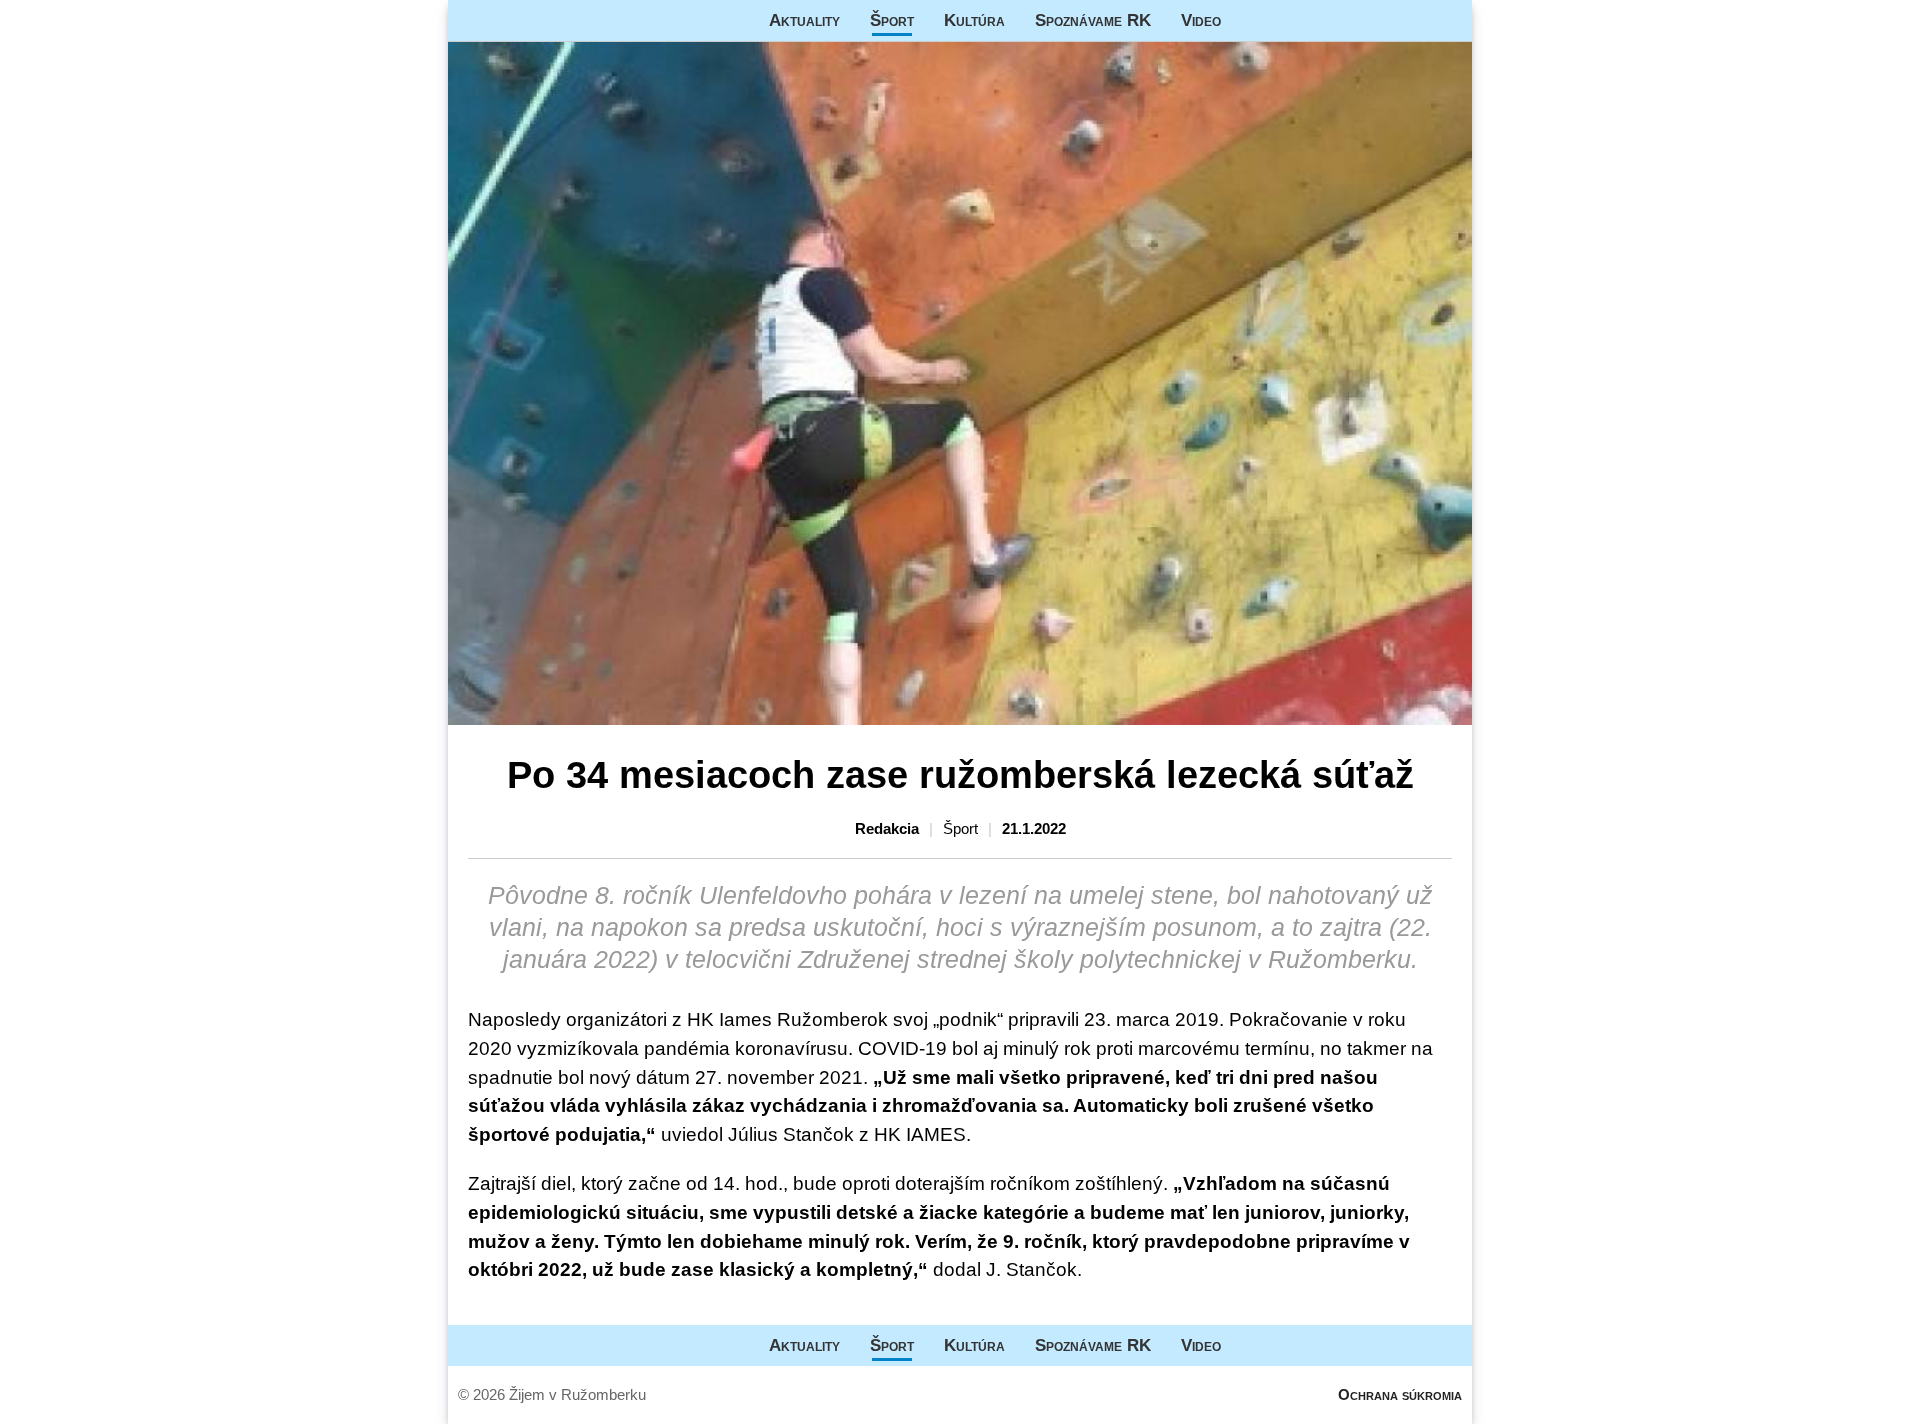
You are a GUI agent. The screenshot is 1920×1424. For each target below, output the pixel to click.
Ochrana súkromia (1400, 1394)
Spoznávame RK (1093, 20)
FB (1251, 20)
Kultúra (974, 20)
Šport (892, 20)
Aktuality (804, 20)
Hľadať (1447, 20)
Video (1201, 20)
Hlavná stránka (523, 20)
